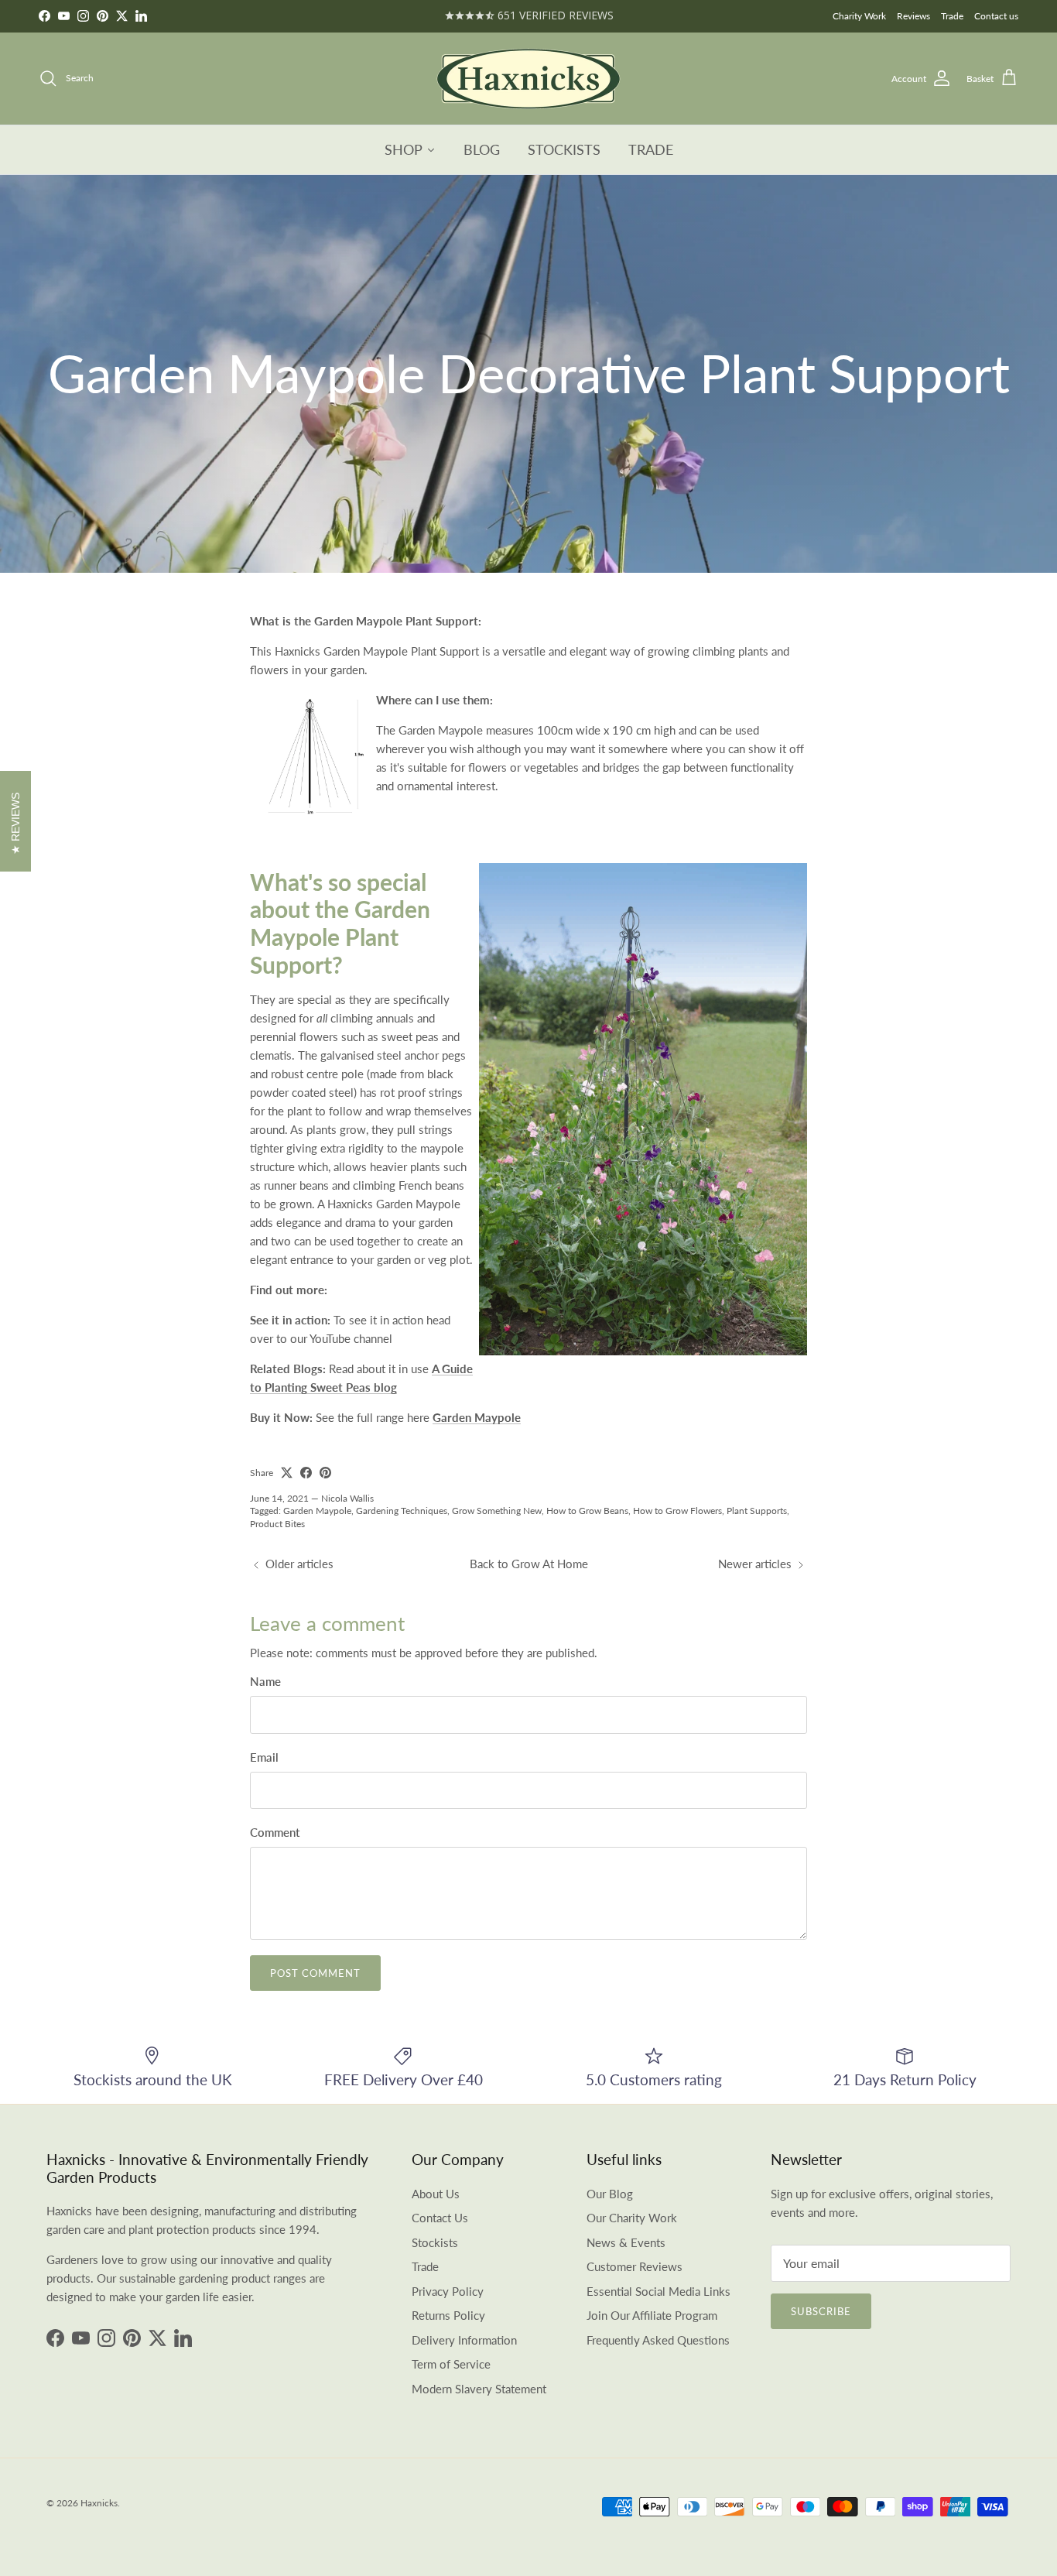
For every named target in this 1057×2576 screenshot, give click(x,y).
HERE (579, 16)
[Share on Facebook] (306, 1473)
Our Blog (610, 2194)
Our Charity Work (632, 2218)
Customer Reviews (635, 2266)
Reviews (913, 16)
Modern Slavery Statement (479, 2389)
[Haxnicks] (528, 79)
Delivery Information (464, 2340)
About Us (436, 2194)
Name (265, 1681)
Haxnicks (99, 2503)
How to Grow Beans (587, 1511)
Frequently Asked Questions (658, 2340)
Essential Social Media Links (658, 2291)
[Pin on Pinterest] (325, 1473)
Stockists (435, 2242)
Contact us (996, 16)
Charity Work (859, 16)
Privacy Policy (448, 2291)
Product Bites (277, 1524)
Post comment (315, 1973)
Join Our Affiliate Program (652, 2315)
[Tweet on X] (287, 1473)
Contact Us (440, 2218)
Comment (275, 1832)
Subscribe (821, 2311)
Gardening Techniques (402, 1511)
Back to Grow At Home (529, 1564)
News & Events (626, 2242)
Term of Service (451, 2364)
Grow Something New (497, 1511)
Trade (952, 16)
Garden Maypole (317, 1511)
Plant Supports (757, 1511)
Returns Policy (448, 2315)
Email (264, 1757)
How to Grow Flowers (677, 1511)
